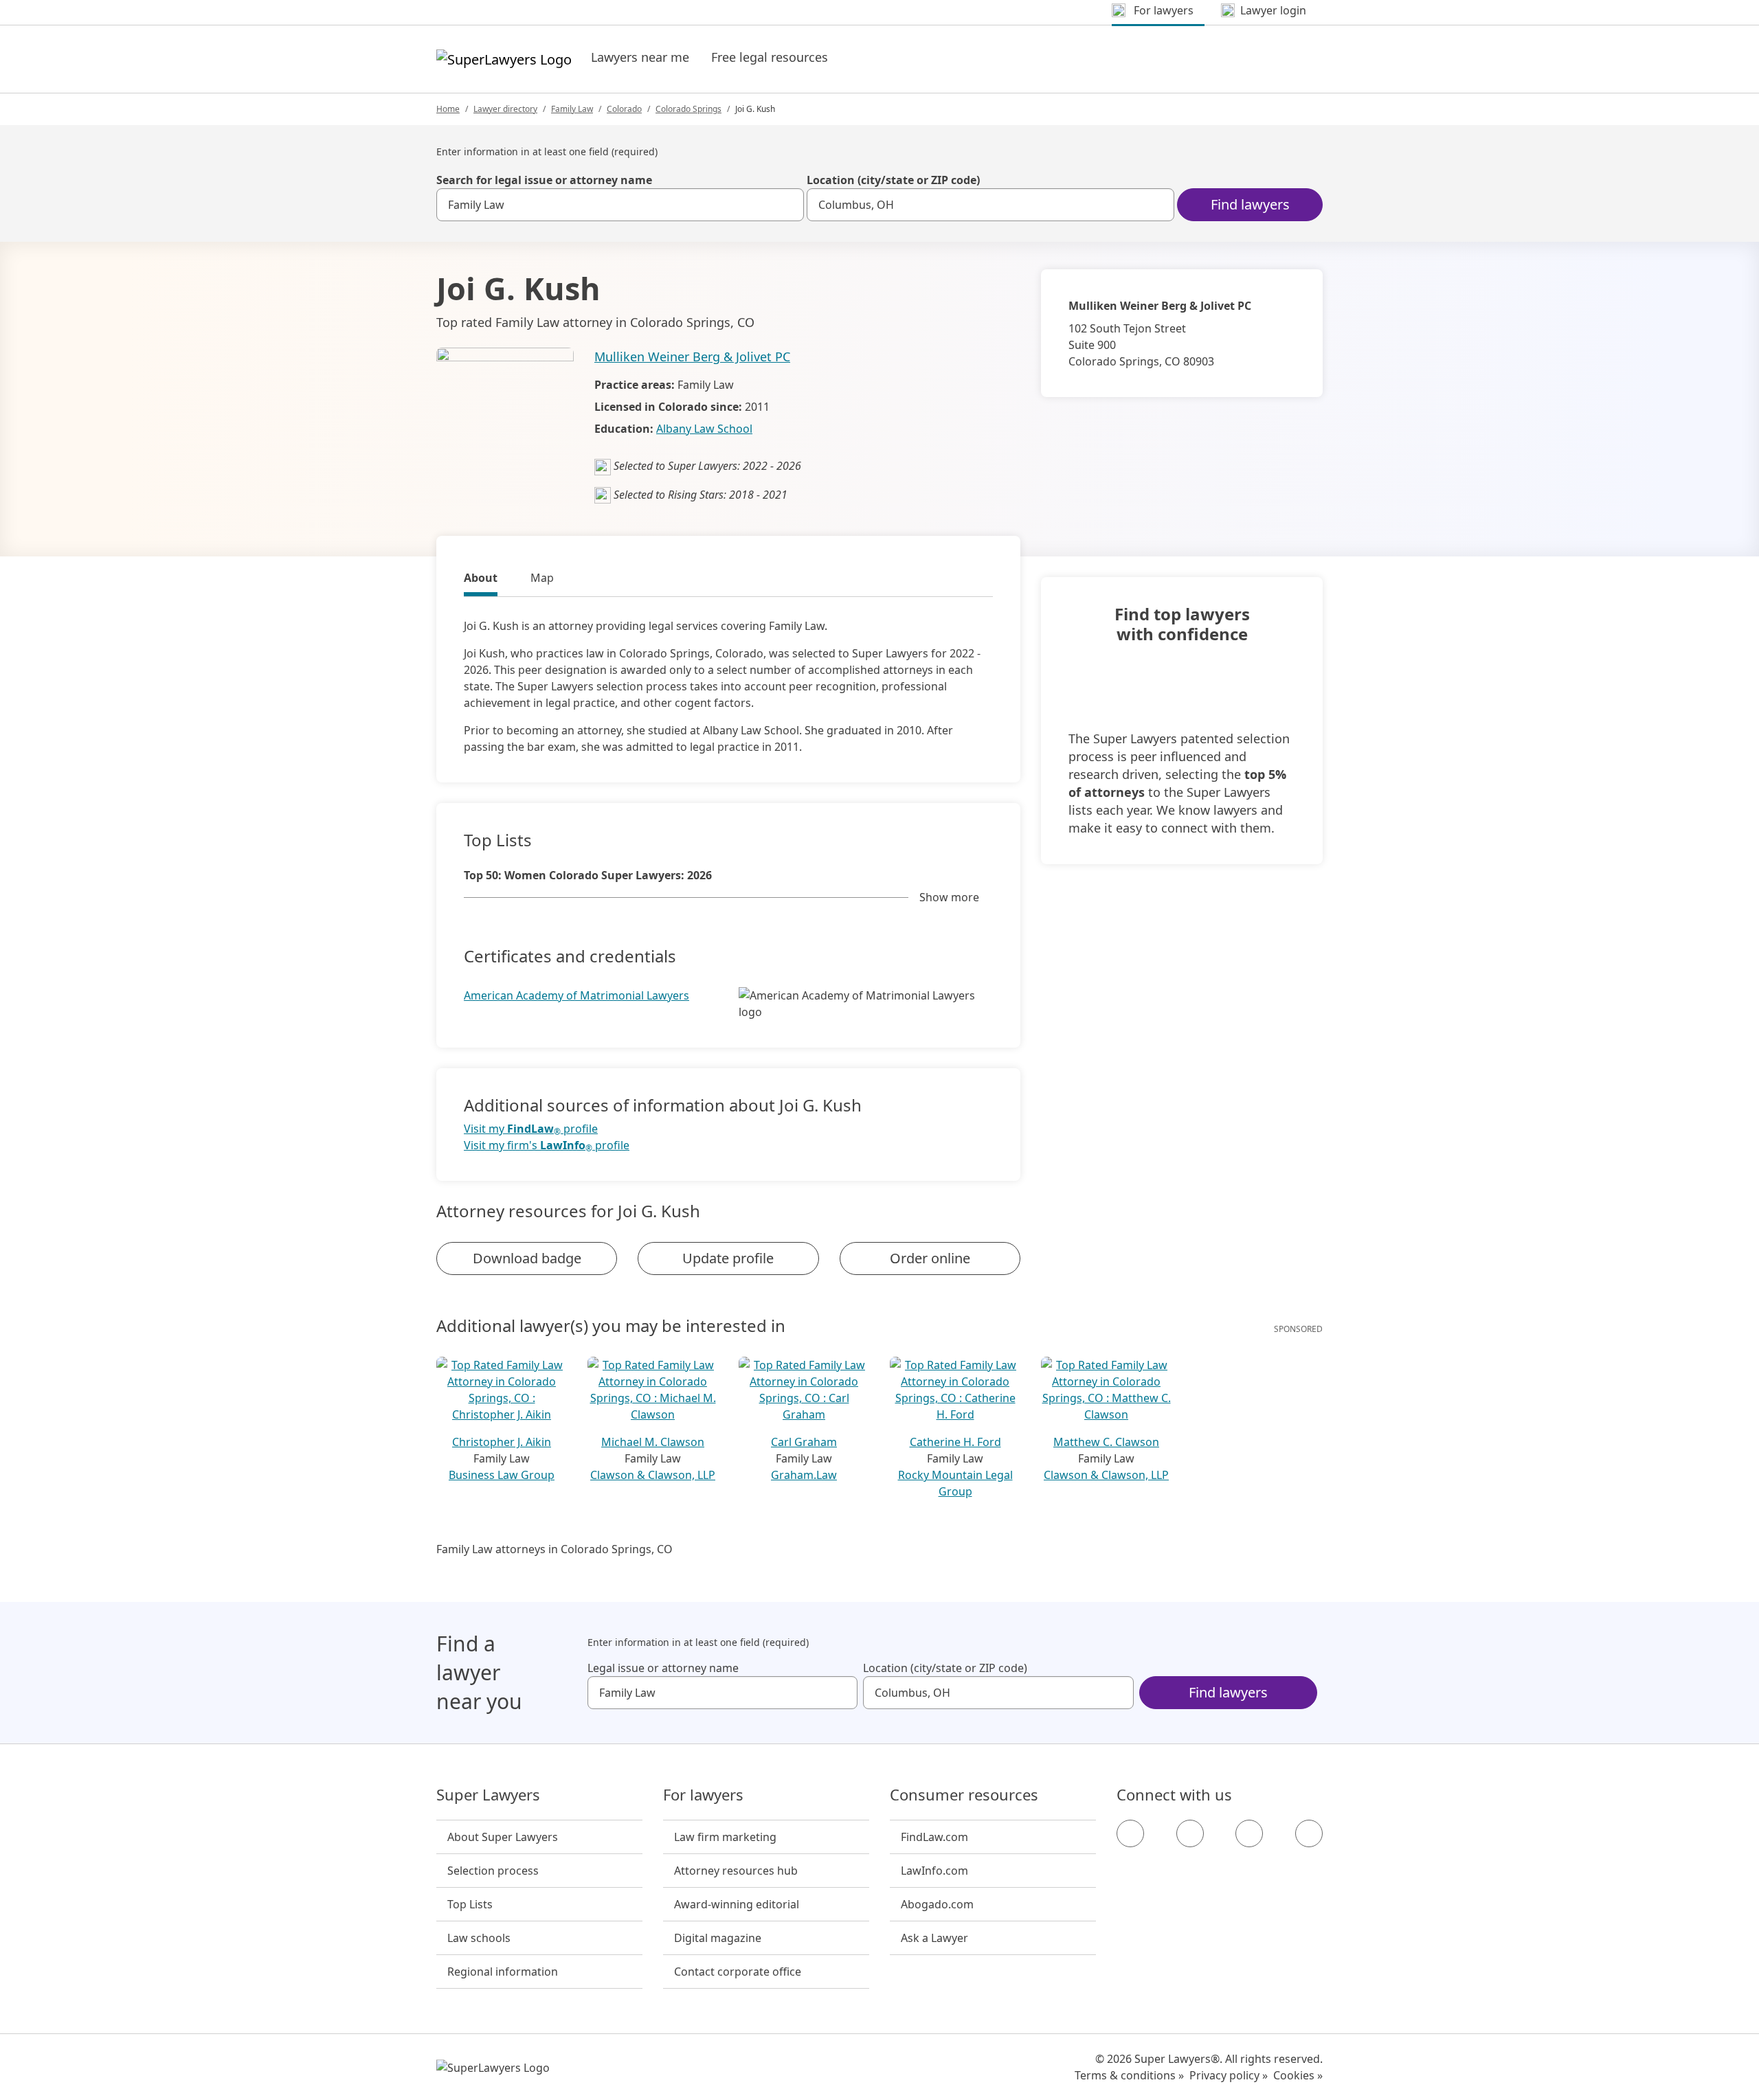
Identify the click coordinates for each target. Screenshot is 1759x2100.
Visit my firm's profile (547, 1145)
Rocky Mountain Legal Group (955, 1483)
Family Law (572, 109)
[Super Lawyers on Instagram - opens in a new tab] (1190, 1833)
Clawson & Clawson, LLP (653, 1475)
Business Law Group (502, 1475)
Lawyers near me (640, 57)
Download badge (527, 1258)
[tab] (481, 580)
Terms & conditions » (1129, 2075)
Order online (930, 1258)
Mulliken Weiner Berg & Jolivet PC (692, 357)
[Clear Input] (787, 205)
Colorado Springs (688, 109)
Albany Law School (704, 429)
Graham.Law (804, 1475)
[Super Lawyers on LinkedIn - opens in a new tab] (1309, 1833)
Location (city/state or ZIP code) (893, 180)
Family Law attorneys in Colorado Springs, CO (554, 1549)
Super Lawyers (488, 1795)
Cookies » (1298, 2075)
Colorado (624, 109)
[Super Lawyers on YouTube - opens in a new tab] (1249, 1833)
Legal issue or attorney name (663, 1668)
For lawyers (703, 1795)
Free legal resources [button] (770, 57)
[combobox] (620, 205)
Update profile (728, 1258)
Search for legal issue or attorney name (544, 180)
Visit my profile (531, 1129)
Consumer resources (964, 1795)
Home (448, 109)
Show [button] (949, 897)
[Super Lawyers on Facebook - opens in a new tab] (1130, 1833)
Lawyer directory (505, 109)
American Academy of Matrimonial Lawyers (576, 995)
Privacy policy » (1229, 2075)
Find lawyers (1250, 204)
